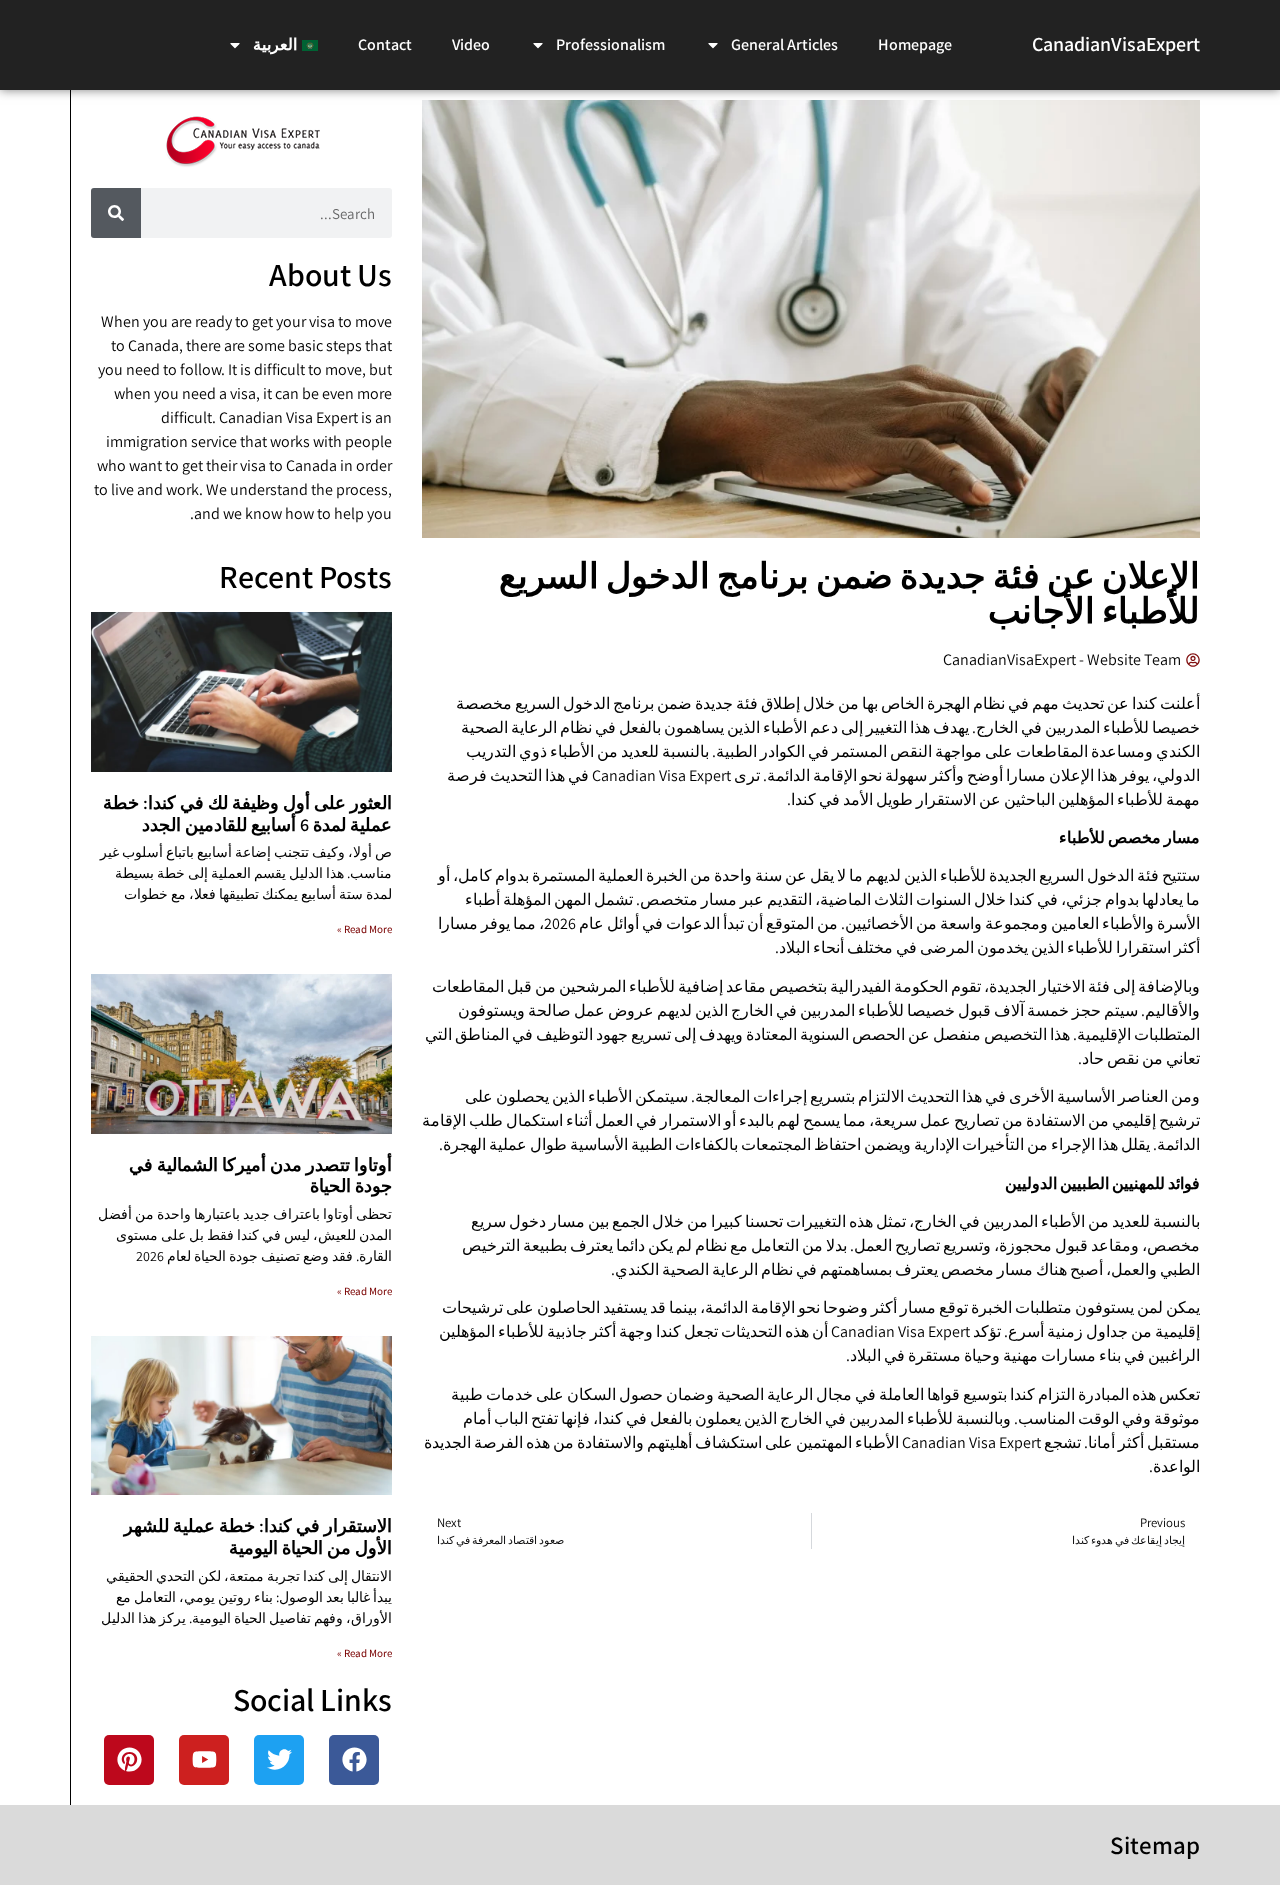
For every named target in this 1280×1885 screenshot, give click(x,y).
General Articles (784, 44)
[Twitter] (279, 1760)
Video (471, 44)
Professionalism (610, 44)
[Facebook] (354, 1760)
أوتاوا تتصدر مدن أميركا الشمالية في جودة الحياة (260, 1175)
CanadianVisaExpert (1116, 44)
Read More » (364, 929)
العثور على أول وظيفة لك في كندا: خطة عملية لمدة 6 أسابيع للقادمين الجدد (247, 813)
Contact (385, 44)
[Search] (116, 213)
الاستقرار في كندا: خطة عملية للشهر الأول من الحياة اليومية (258, 1536)
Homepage (915, 44)
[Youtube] (204, 1760)
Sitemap (1155, 1844)
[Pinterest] (129, 1760)
